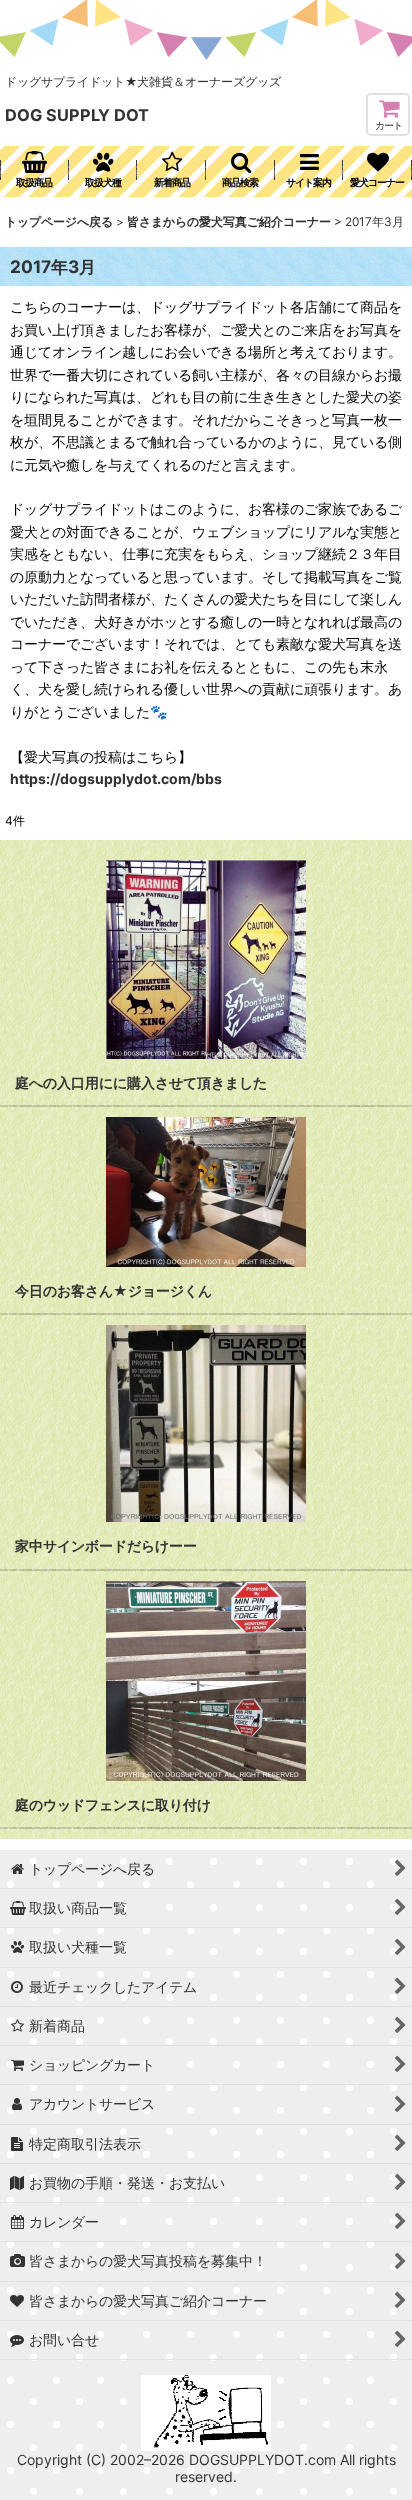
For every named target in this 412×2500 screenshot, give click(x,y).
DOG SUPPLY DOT (77, 115)
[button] (240, 171)
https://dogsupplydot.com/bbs (116, 778)
